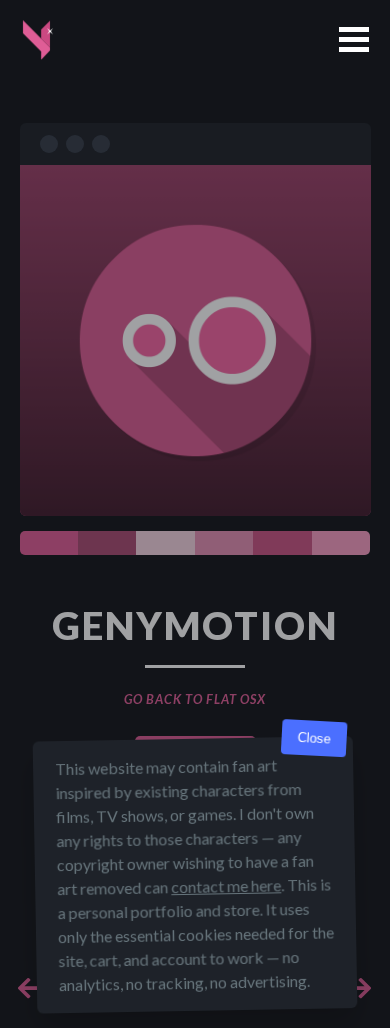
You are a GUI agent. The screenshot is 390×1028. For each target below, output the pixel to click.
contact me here (226, 885)
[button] (354, 39)
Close (314, 738)
